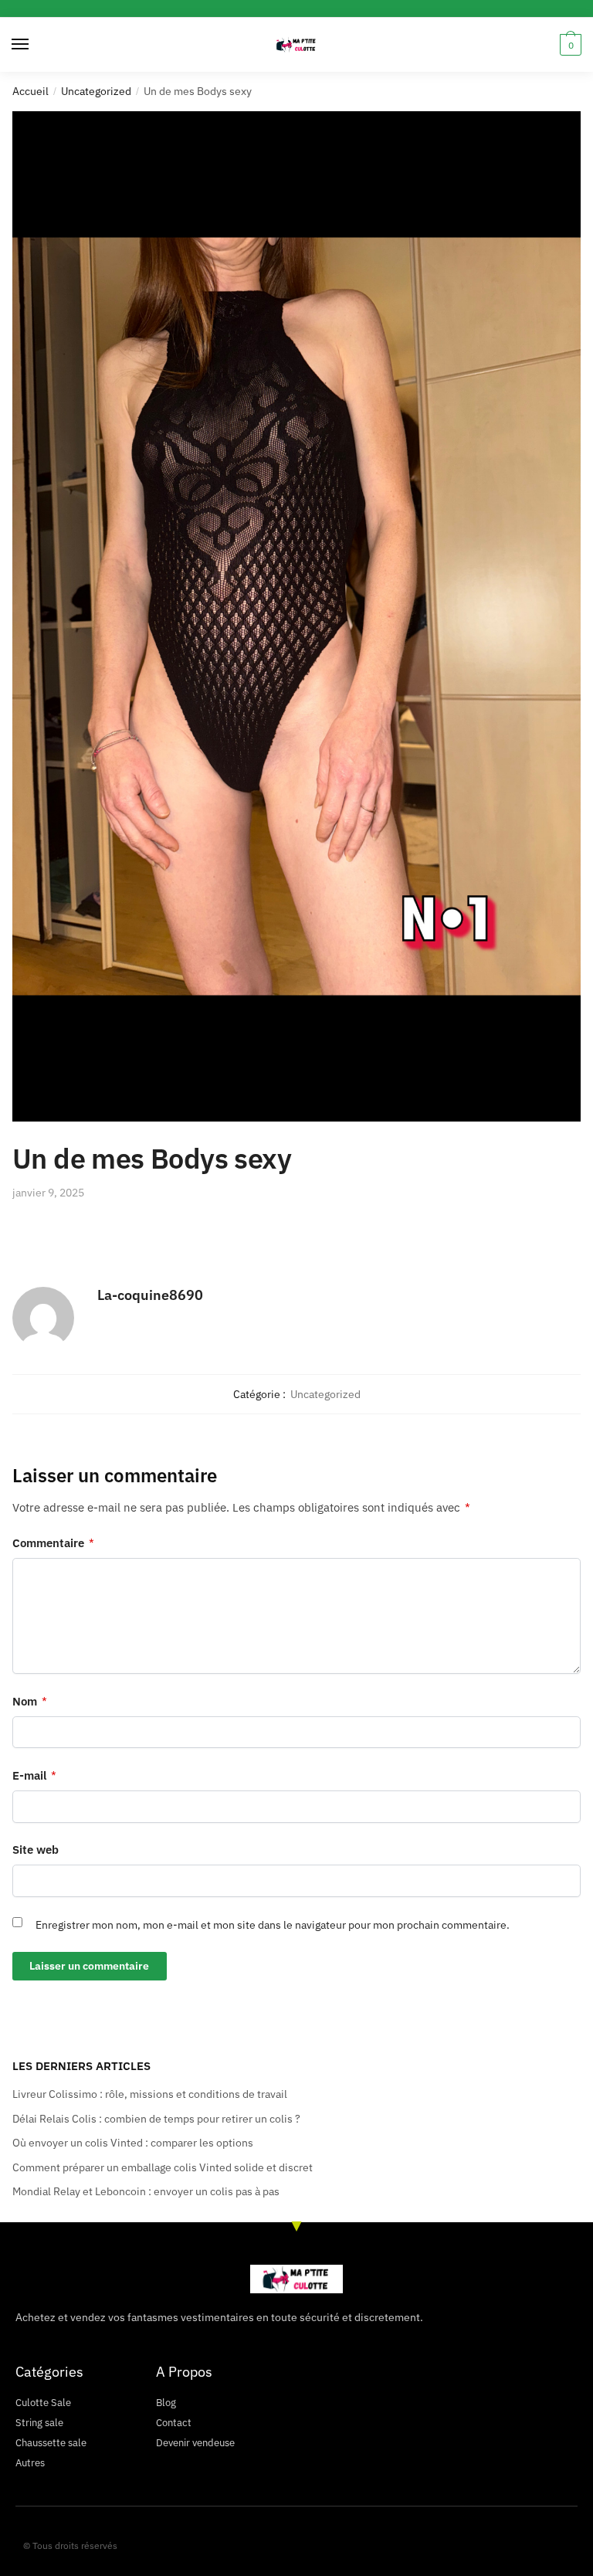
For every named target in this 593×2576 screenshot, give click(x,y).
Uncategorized (96, 91)
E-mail (34, 1775)
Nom (30, 1701)
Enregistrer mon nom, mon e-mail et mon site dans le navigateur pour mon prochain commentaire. (273, 1925)
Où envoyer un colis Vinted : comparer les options (133, 2143)
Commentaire (53, 1543)
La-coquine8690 (150, 1295)
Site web (36, 1850)
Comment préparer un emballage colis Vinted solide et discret (163, 2167)
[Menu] (35, 45)
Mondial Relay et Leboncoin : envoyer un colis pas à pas (146, 2191)
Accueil (30, 91)
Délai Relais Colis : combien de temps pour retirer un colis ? (156, 2119)
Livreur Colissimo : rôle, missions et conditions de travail (150, 2094)
